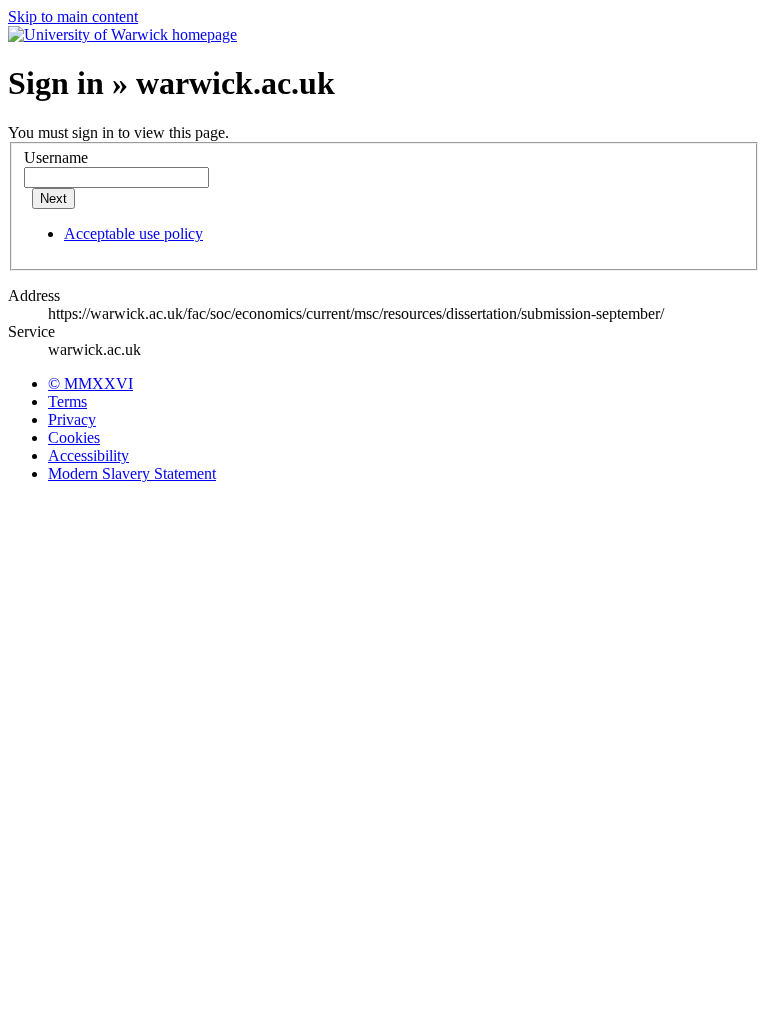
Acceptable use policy (133, 233)
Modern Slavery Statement (132, 473)
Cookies (74, 437)
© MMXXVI (90, 383)
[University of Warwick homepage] (122, 34)
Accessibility (88, 455)
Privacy (72, 419)
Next (53, 198)
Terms (67, 401)
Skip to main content (73, 16)
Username (56, 157)
